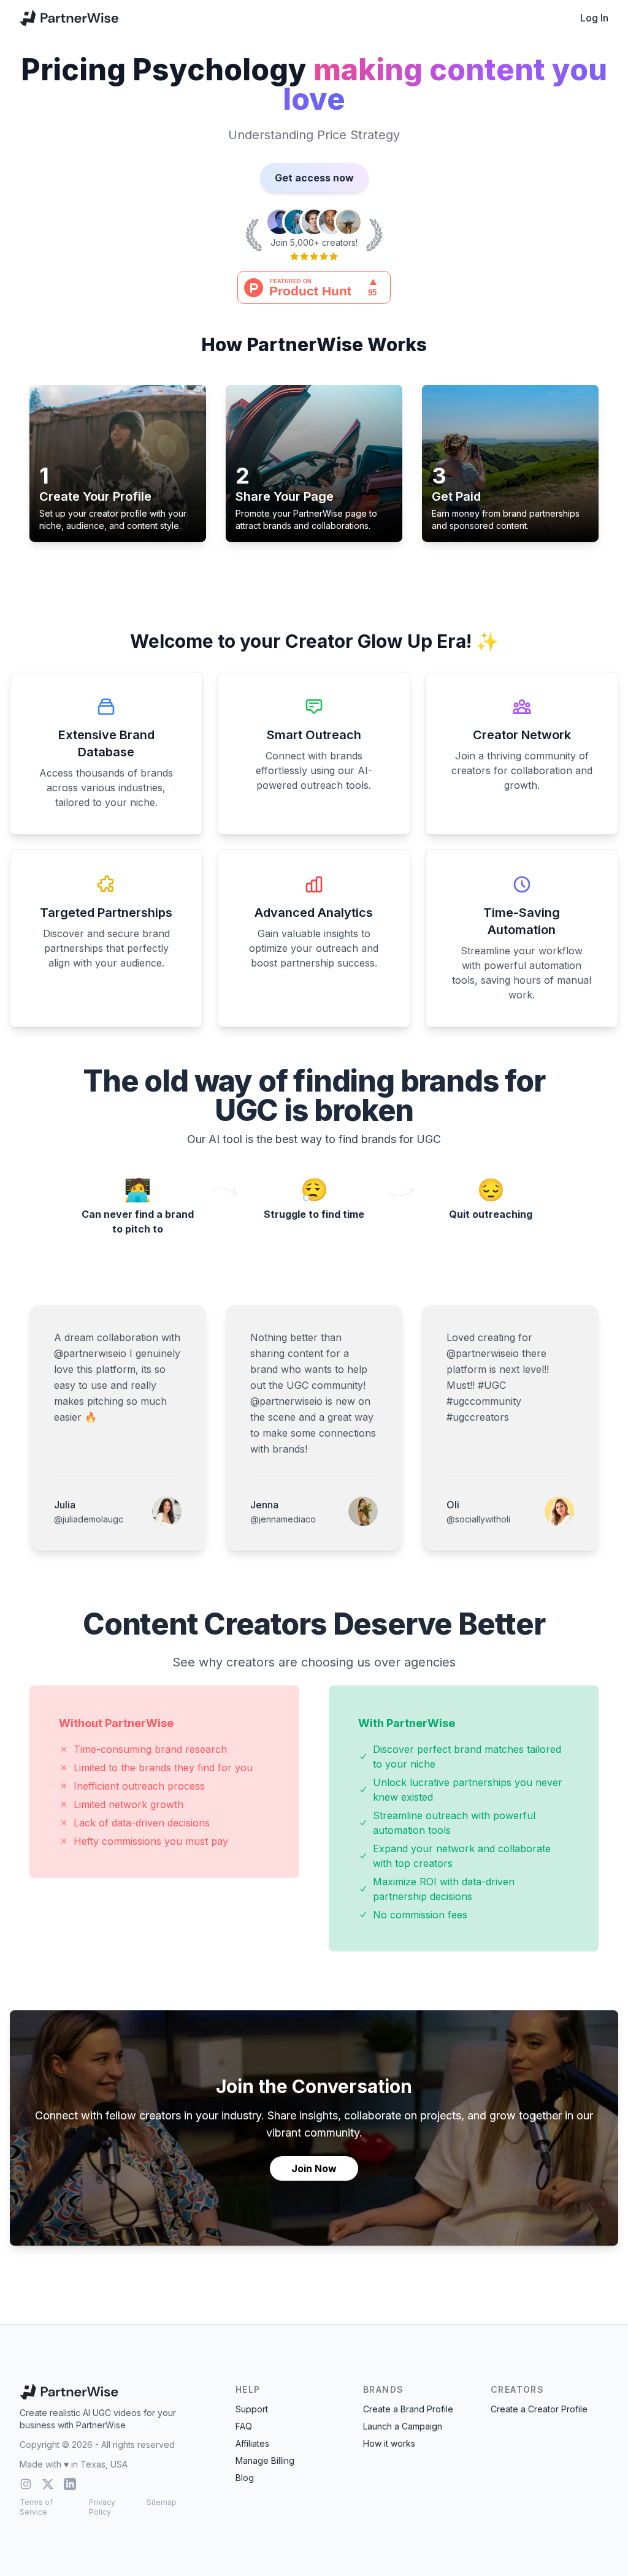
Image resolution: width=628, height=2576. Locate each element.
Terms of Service (36, 2507)
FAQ (244, 2426)
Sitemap (162, 2502)
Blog (245, 2478)
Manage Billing (265, 2460)
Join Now (314, 2168)
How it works (389, 2443)
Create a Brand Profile (408, 2409)
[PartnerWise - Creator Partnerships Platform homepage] (69, 18)
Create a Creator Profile (539, 2409)
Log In (594, 18)
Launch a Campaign (403, 2426)
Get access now (314, 178)
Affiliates (252, 2443)
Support (252, 2409)
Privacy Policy (102, 2507)
